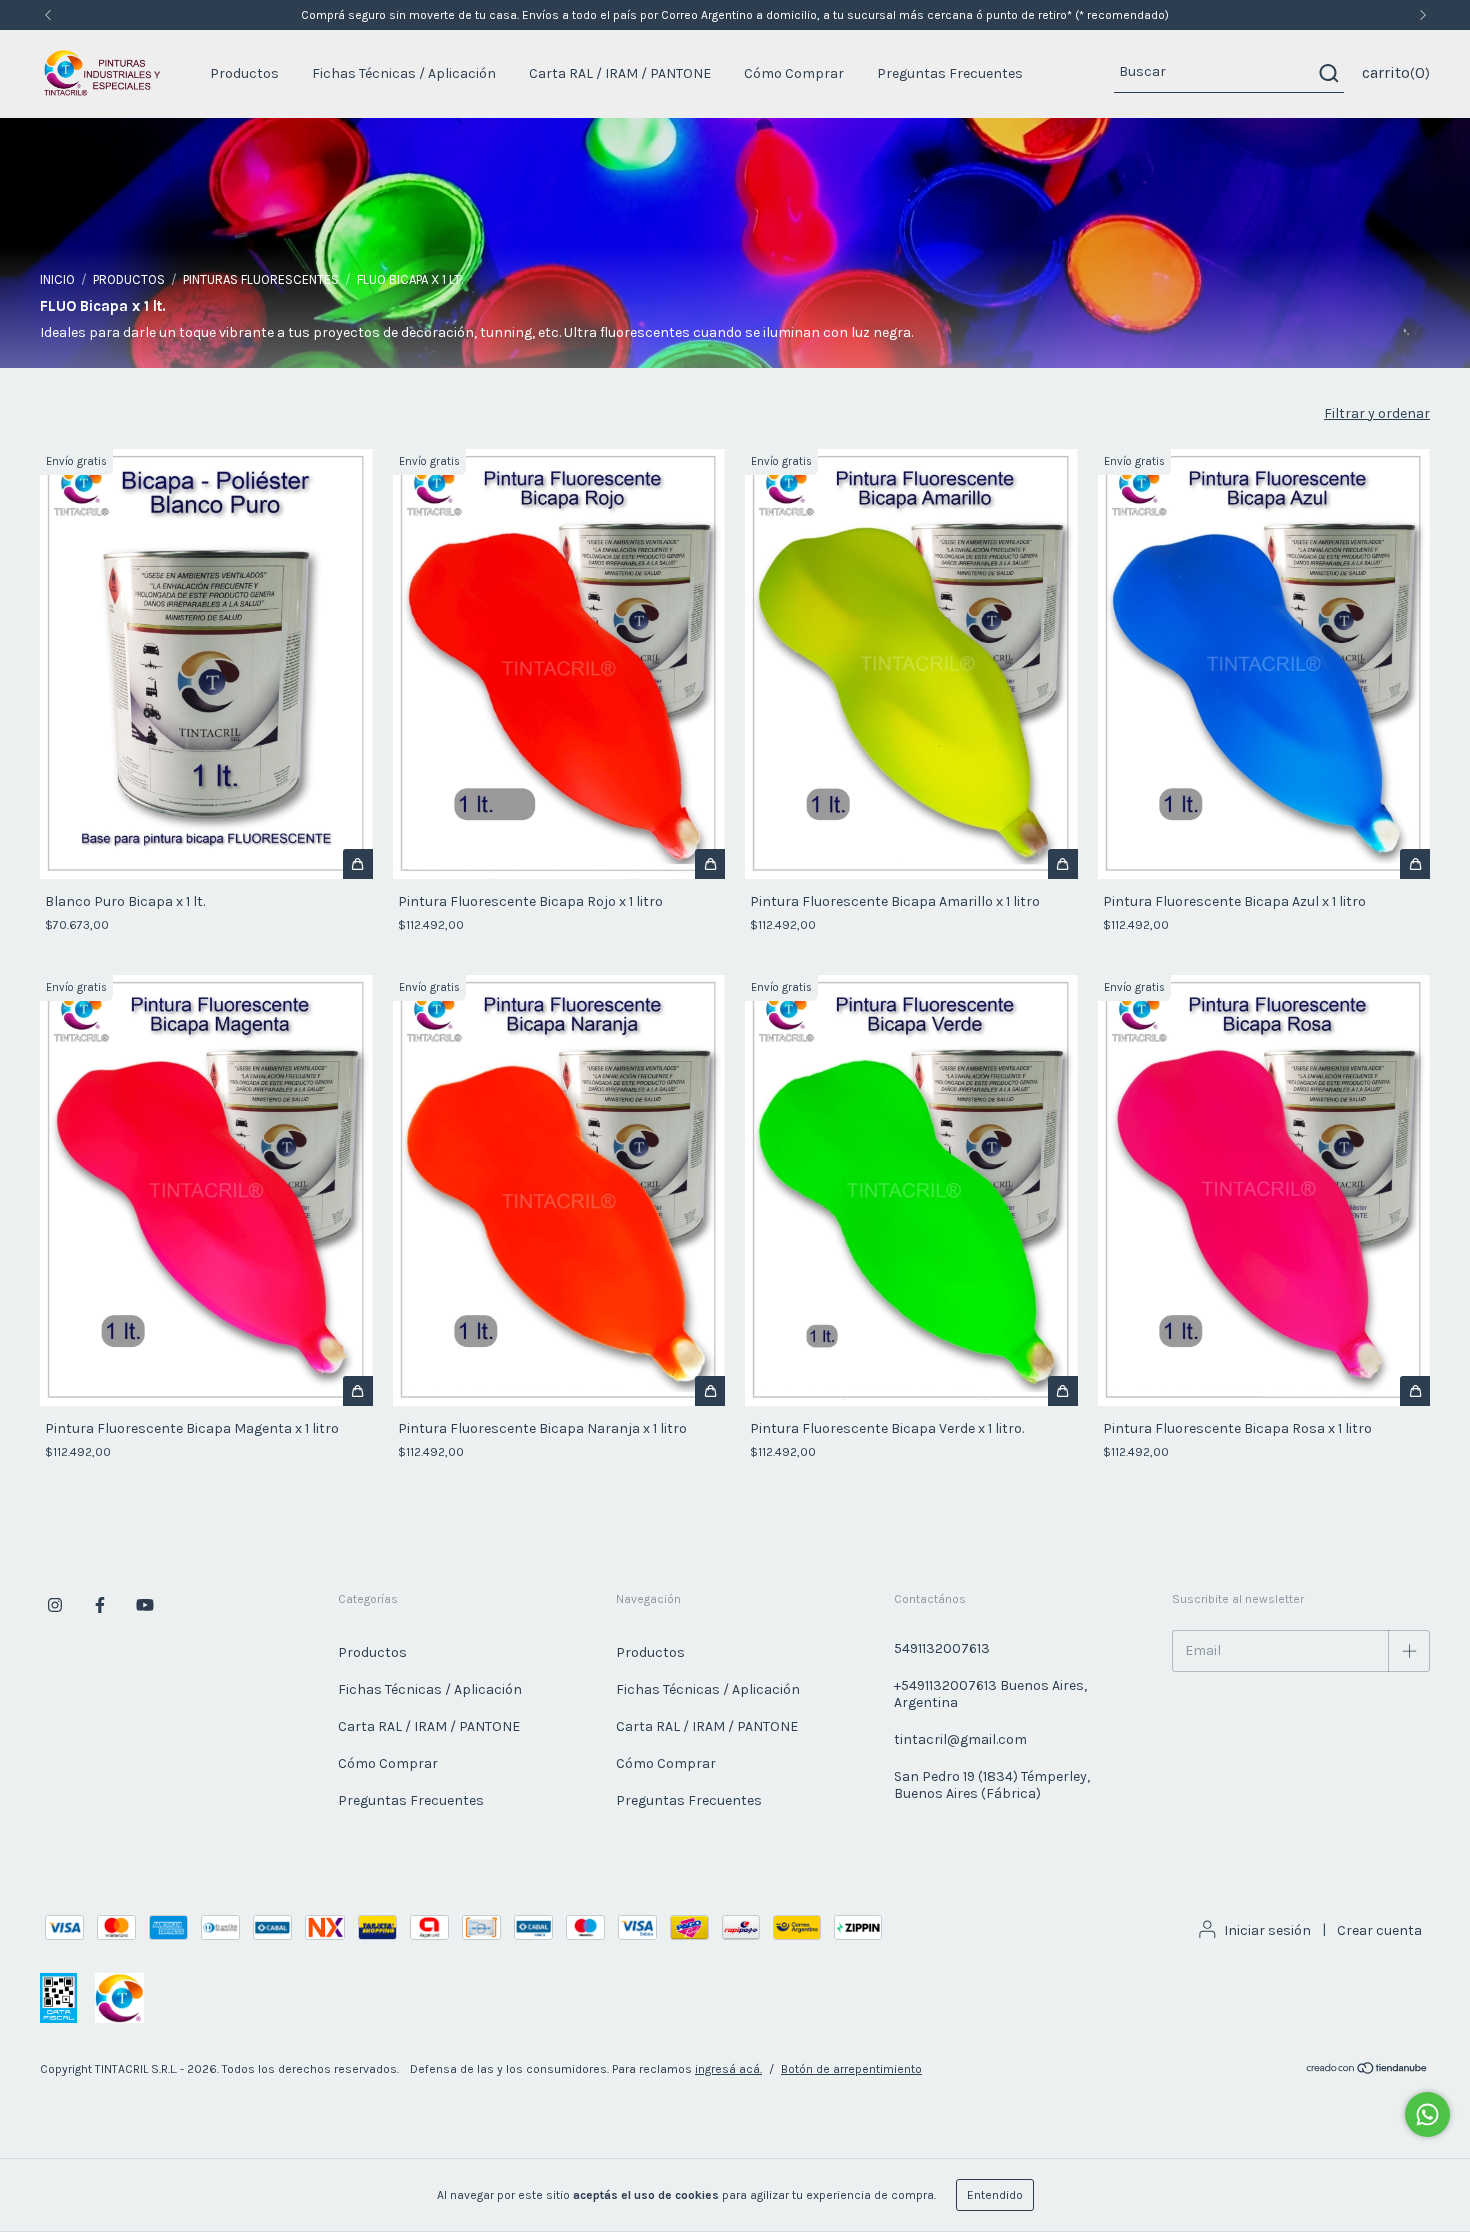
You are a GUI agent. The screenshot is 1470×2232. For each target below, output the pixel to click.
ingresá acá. (728, 2069)
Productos (244, 73)
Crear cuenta (1379, 1930)
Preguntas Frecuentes (950, 73)
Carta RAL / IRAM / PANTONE (620, 73)
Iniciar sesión (1267, 1930)
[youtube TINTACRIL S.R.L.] (145, 1605)
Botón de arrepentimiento (851, 2069)
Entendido (995, 2195)
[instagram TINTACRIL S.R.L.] (55, 1605)
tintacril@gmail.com (960, 1739)
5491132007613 (942, 1648)
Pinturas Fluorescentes (261, 279)
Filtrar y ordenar (1377, 413)
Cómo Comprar (794, 73)
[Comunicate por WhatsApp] (1427, 2114)
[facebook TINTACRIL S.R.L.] (100, 1605)
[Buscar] (1327, 73)
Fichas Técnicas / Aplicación (404, 73)
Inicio (57, 279)
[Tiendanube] (1367, 2071)
